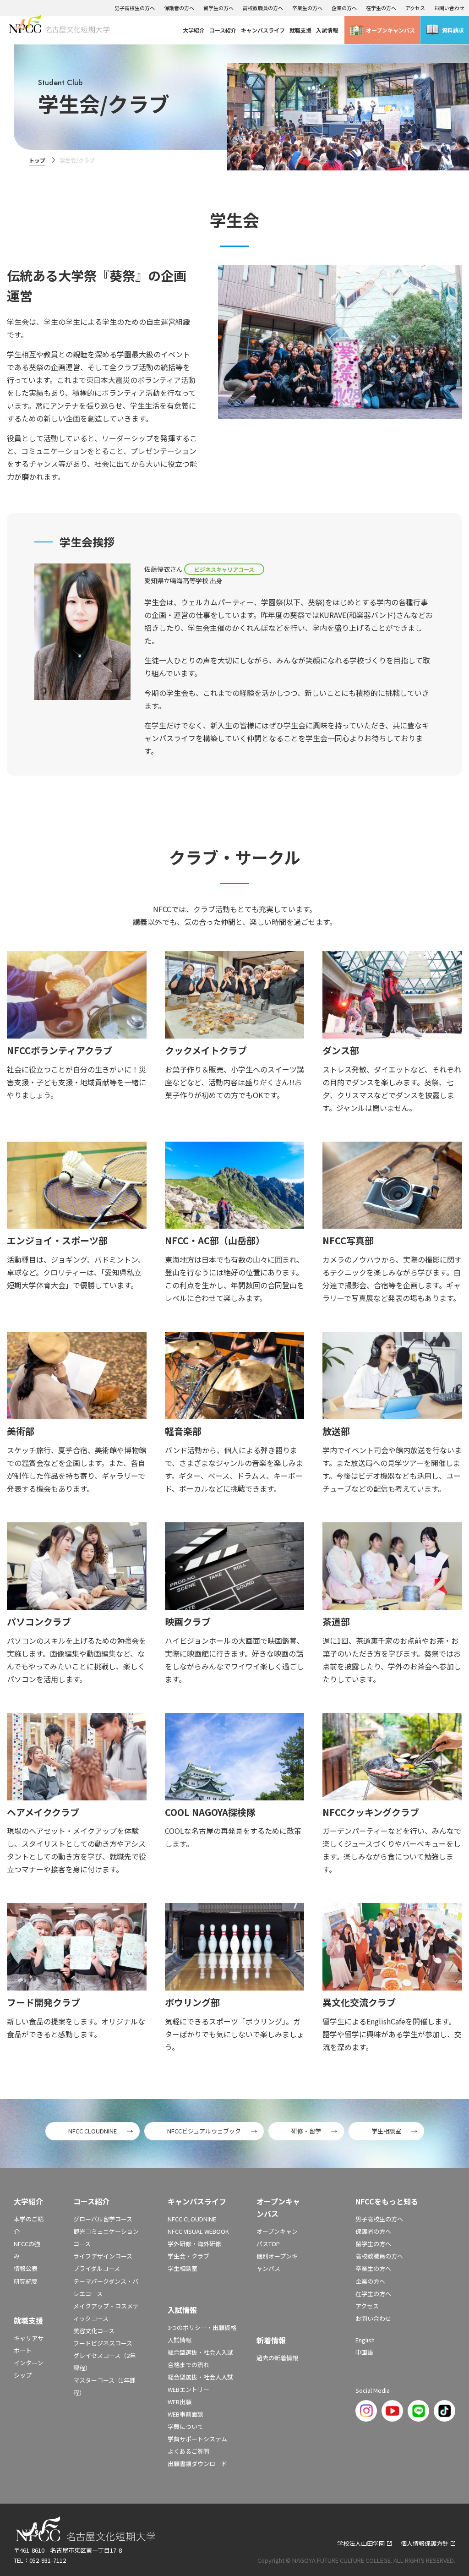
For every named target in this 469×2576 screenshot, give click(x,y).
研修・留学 (306, 2131)
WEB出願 (180, 2402)
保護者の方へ (179, 8)
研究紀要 (26, 2281)
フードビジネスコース (103, 2343)
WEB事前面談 (185, 2414)
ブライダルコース (97, 2268)
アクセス (415, 8)
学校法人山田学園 (361, 2543)
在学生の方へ (381, 8)
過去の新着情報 (277, 2358)
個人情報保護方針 (425, 2543)
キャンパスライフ (263, 30)
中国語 (364, 2352)
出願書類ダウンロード (197, 2464)
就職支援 (300, 30)
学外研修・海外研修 (194, 2244)
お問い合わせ (449, 8)
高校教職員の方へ (263, 8)
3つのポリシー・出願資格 (202, 2327)
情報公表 (26, 2268)
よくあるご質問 (188, 2451)
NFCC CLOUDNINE (93, 2131)
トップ (37, 160)
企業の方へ (344, 8)
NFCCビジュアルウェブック (204, 2131)
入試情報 (327, 30)
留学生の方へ (218, 8)
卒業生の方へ (307, 8)
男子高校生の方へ (135, 8)
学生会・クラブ (188, 2256)
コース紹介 (223, 30)
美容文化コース (94, 2331)
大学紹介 (194, 30)
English (365, 2340)
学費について (185, 2426)
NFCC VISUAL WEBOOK (198, 2231)
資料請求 (453, 30)
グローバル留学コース (103, 2219)
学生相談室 (386, 2131)
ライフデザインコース (103, 2256)
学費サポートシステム (197, 2439)
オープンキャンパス (390, 30)
